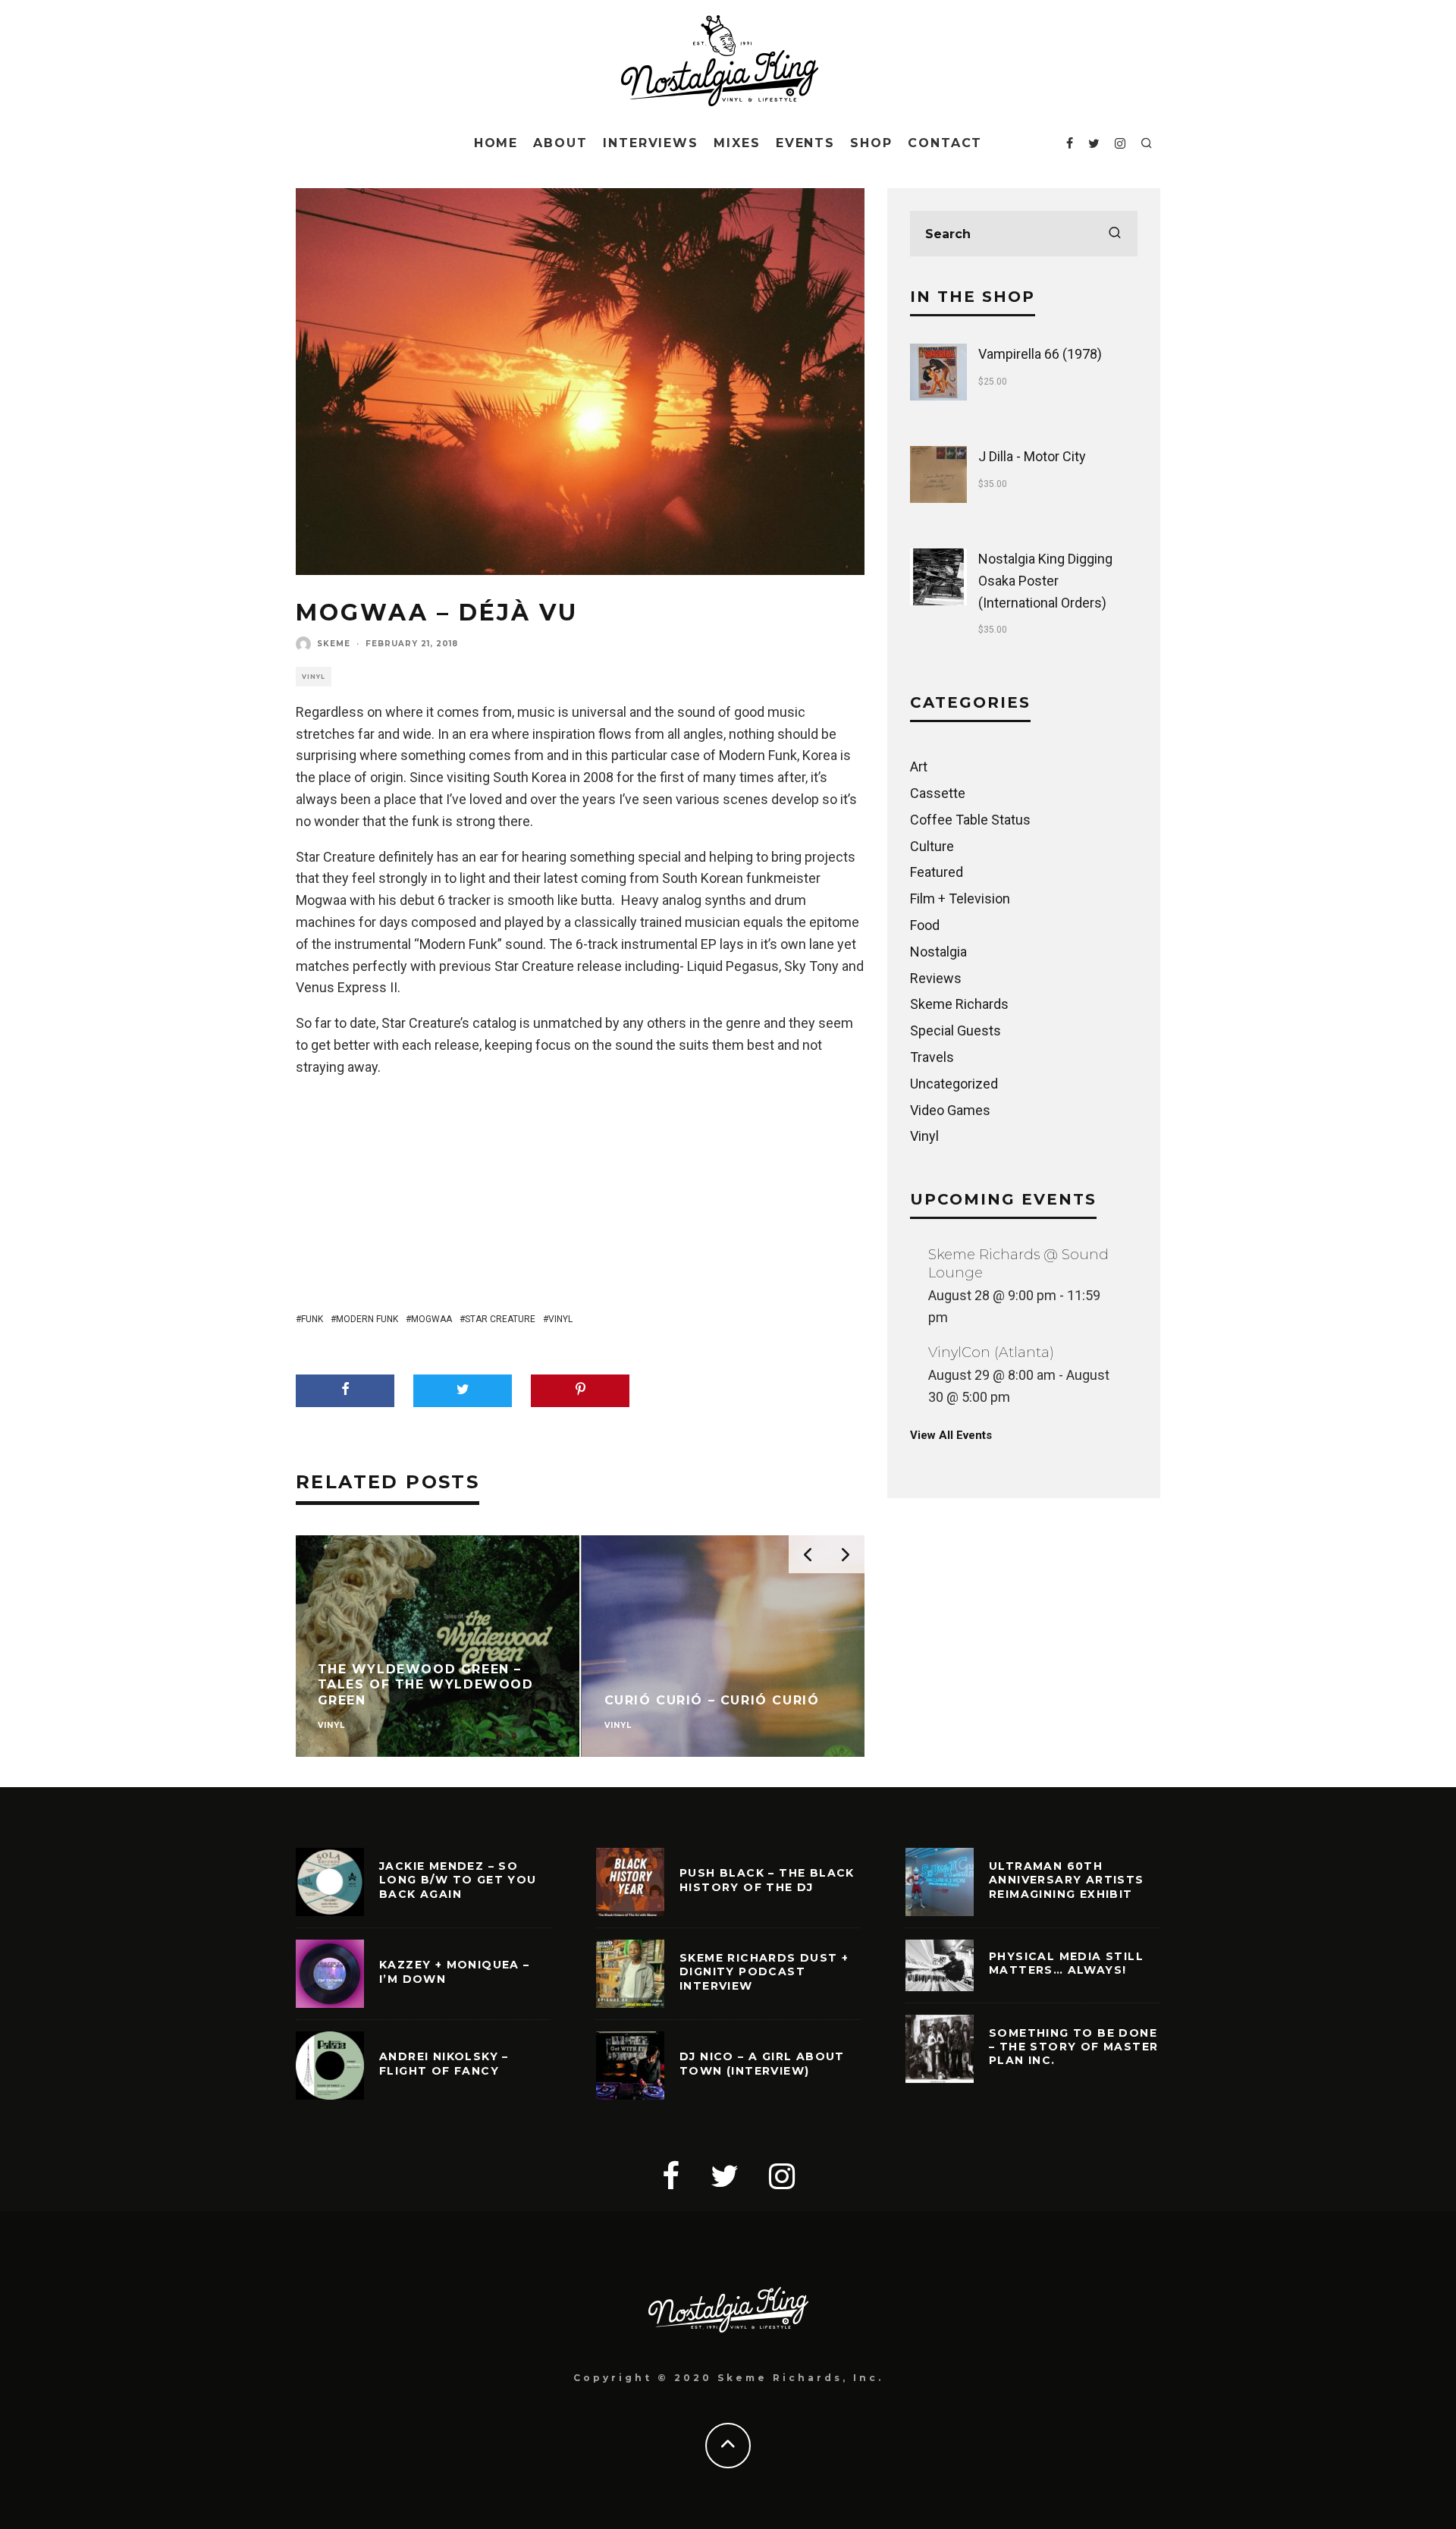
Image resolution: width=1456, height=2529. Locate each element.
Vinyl (314, 677)
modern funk (367, 1319)
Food (925, 925)
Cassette (938, 793)
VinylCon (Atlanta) (991, 1352)
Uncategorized (954, 1084)
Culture (932, 846)
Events (806, 143)
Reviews (936, 978)
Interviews (651, 143)
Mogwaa (431, 1319)
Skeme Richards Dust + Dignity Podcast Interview (764, 1971)
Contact (945, 143)
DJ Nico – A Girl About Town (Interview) (762, 2063)
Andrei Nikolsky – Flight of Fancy (444, 2063)
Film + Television (960, 899)
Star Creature (500, 1319)
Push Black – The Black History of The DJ (767, 1880)
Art (919, 767)
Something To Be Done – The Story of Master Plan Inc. (1073, 2047)
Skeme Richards (959, 1004)
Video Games (950, 1110)
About (560, 143)
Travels (932, 1057)
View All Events (951, 1435)
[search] (1115, 234)
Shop (871, 143)
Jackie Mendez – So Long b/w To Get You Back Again (458, 1880)
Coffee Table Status (970, 820)
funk (312, 1319)
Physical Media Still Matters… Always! (1066, 1963)
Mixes (737, 143)
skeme (334, 644)
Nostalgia (938, 952)
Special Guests (955, 1030)
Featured (937, 872)
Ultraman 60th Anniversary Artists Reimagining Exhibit (1067, 1880)
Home (496, 143)
